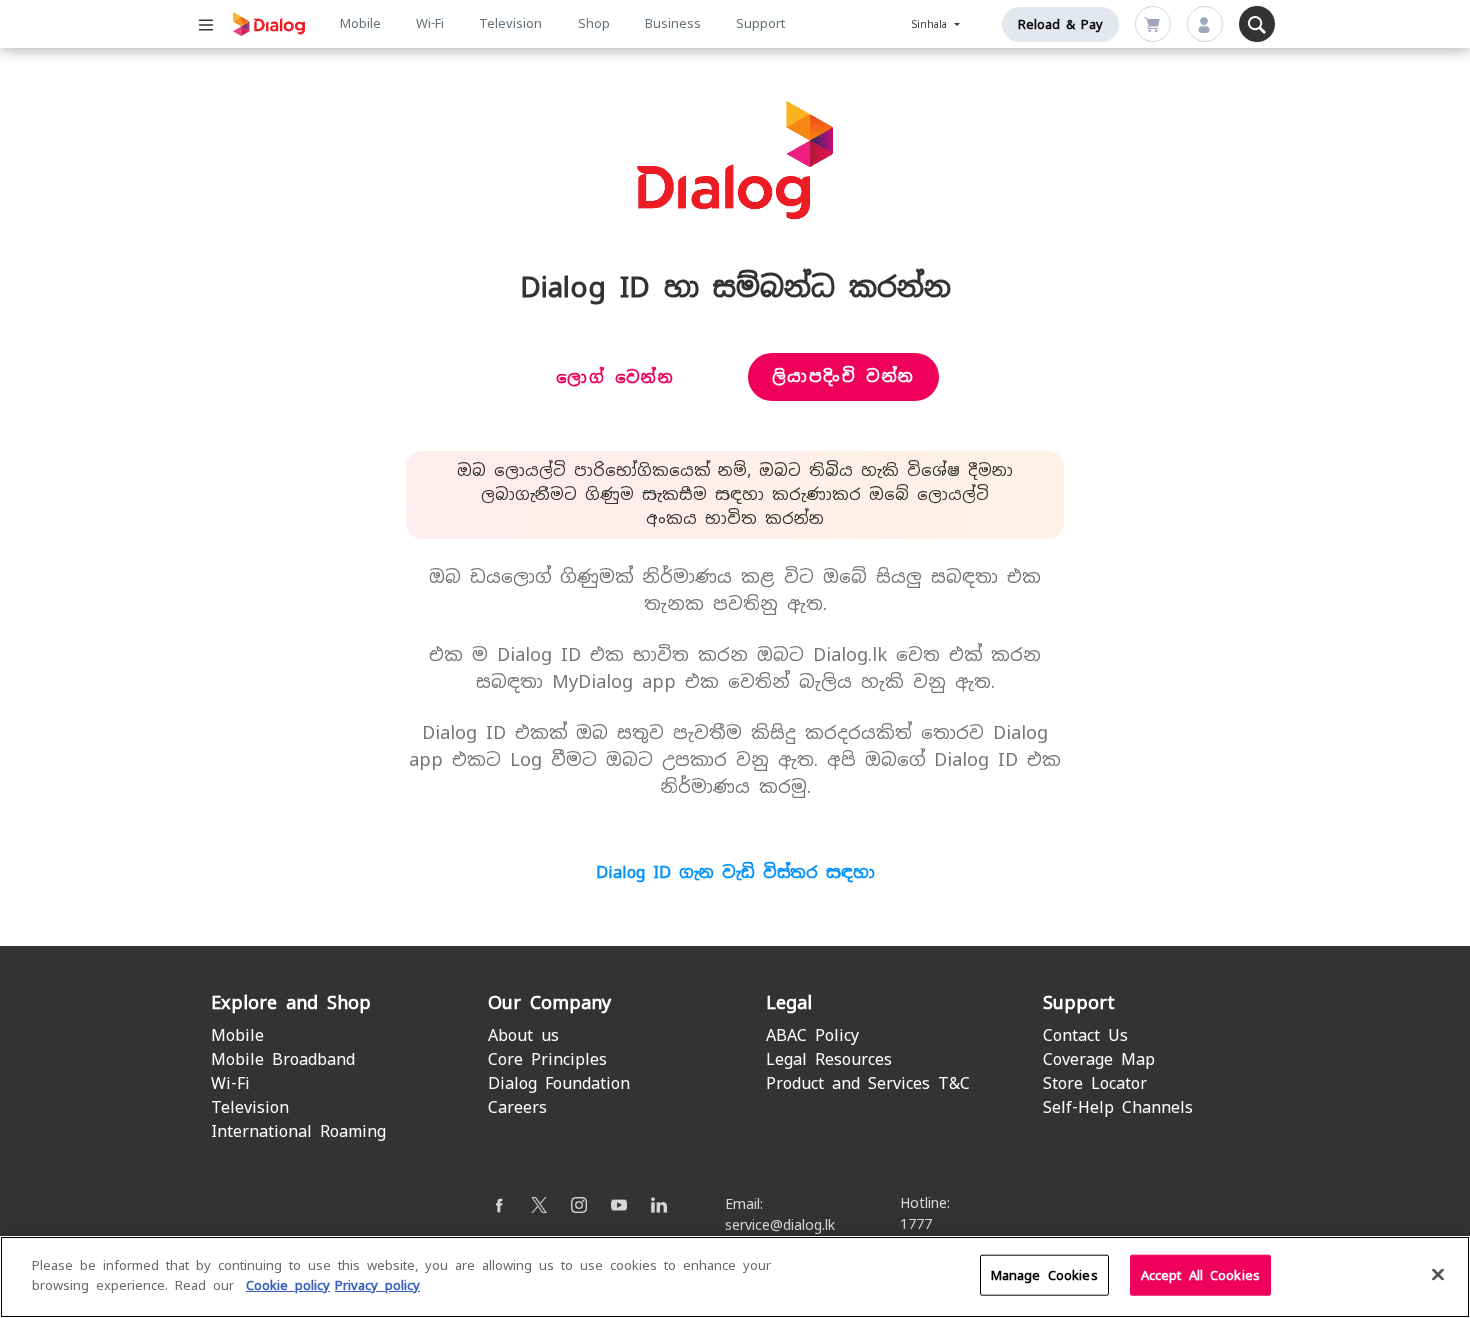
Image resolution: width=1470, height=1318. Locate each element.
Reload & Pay (1060, 24)
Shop (594, 23)
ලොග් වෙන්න (615, 377)
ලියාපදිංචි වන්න (843, 376)
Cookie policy (288, 1284)
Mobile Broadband (283, 1059)
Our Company (549, 1002)
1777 (916, 1224)
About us (523, 1035)
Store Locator (1095, 1083)
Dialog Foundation (559, 1083)
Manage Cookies (1044, 1275)
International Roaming (298, 1131)
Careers (517, 1107)
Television (510, 23)
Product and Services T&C (868, 1083)
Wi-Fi (430, 23)
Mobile (360, 23)
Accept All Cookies (1200, 1275)
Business (673, 23)
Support (760, 23)
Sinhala (932, 24)
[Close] (1438, 1274)
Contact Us (1085, 1035)
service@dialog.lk (780, 1225)
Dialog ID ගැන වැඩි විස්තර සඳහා (735, 872)
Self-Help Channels (1118, 1107)
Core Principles (547, 1059)
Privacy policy (377, 1284)
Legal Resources (829, 1059)
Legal (789, 1002)
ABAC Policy (812, 1035)
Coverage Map (1099, 1059)
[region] (735, 1277)
